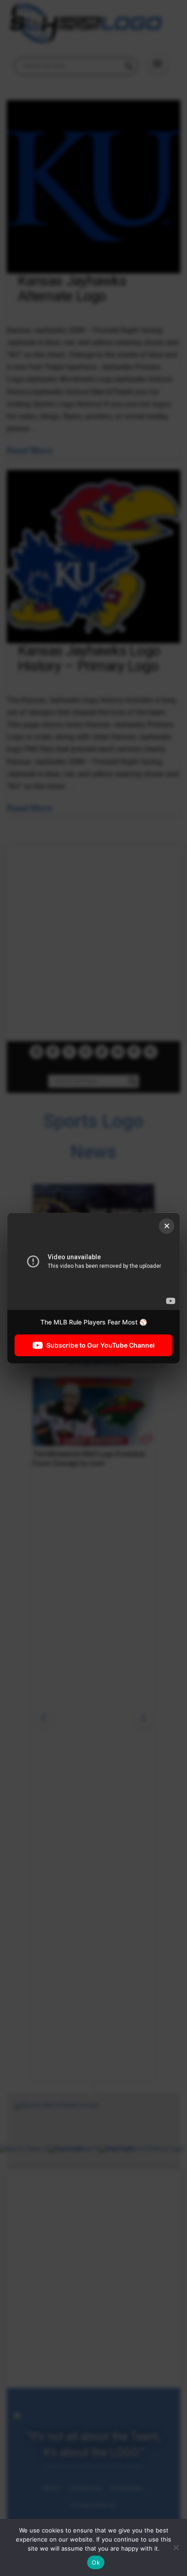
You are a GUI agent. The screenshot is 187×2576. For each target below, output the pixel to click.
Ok (96, 2562)
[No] (176, 2547)
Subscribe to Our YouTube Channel (101, 1345)
